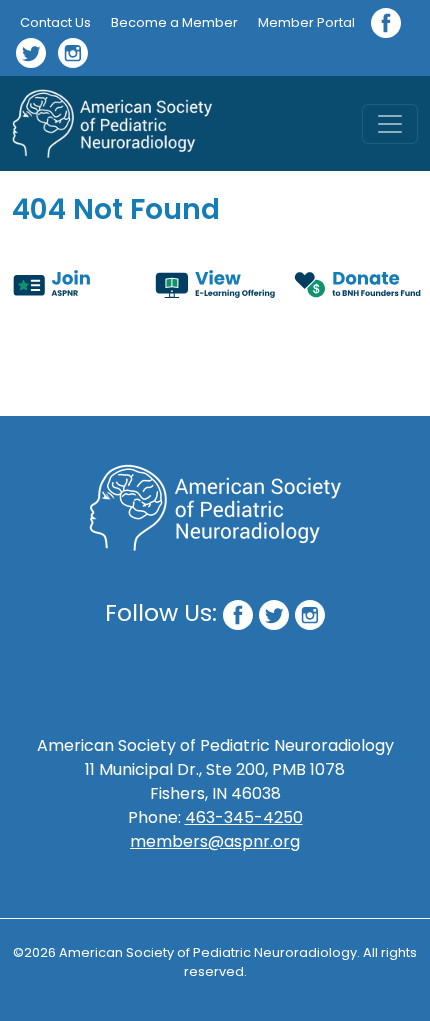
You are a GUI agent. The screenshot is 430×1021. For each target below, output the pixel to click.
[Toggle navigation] (390, 124)
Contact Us (55, 22)
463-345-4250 (244, 817)
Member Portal (306, 22)
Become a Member (174, 22)
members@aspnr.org (215, 841)
